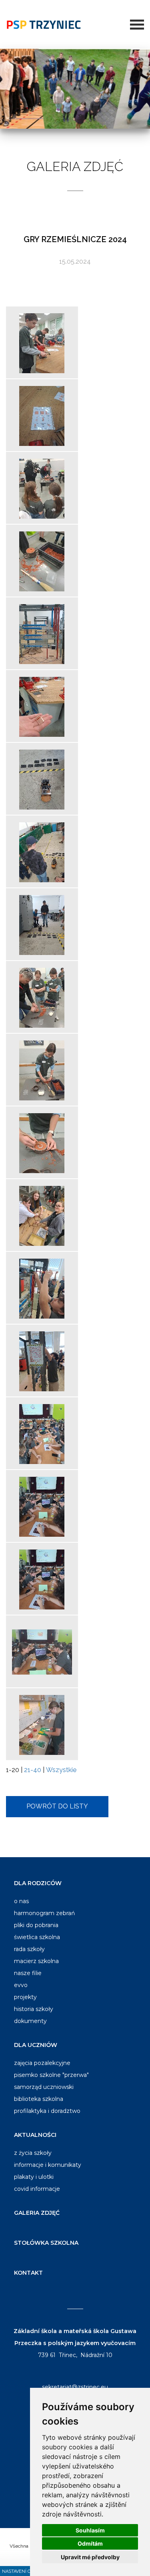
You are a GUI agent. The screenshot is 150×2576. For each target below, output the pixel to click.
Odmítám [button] (90, 2543)
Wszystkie (61, 1770)
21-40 (33, 1770)
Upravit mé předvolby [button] (90, 2557)
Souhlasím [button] (90, 2530)
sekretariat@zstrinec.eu (75, 2387)
